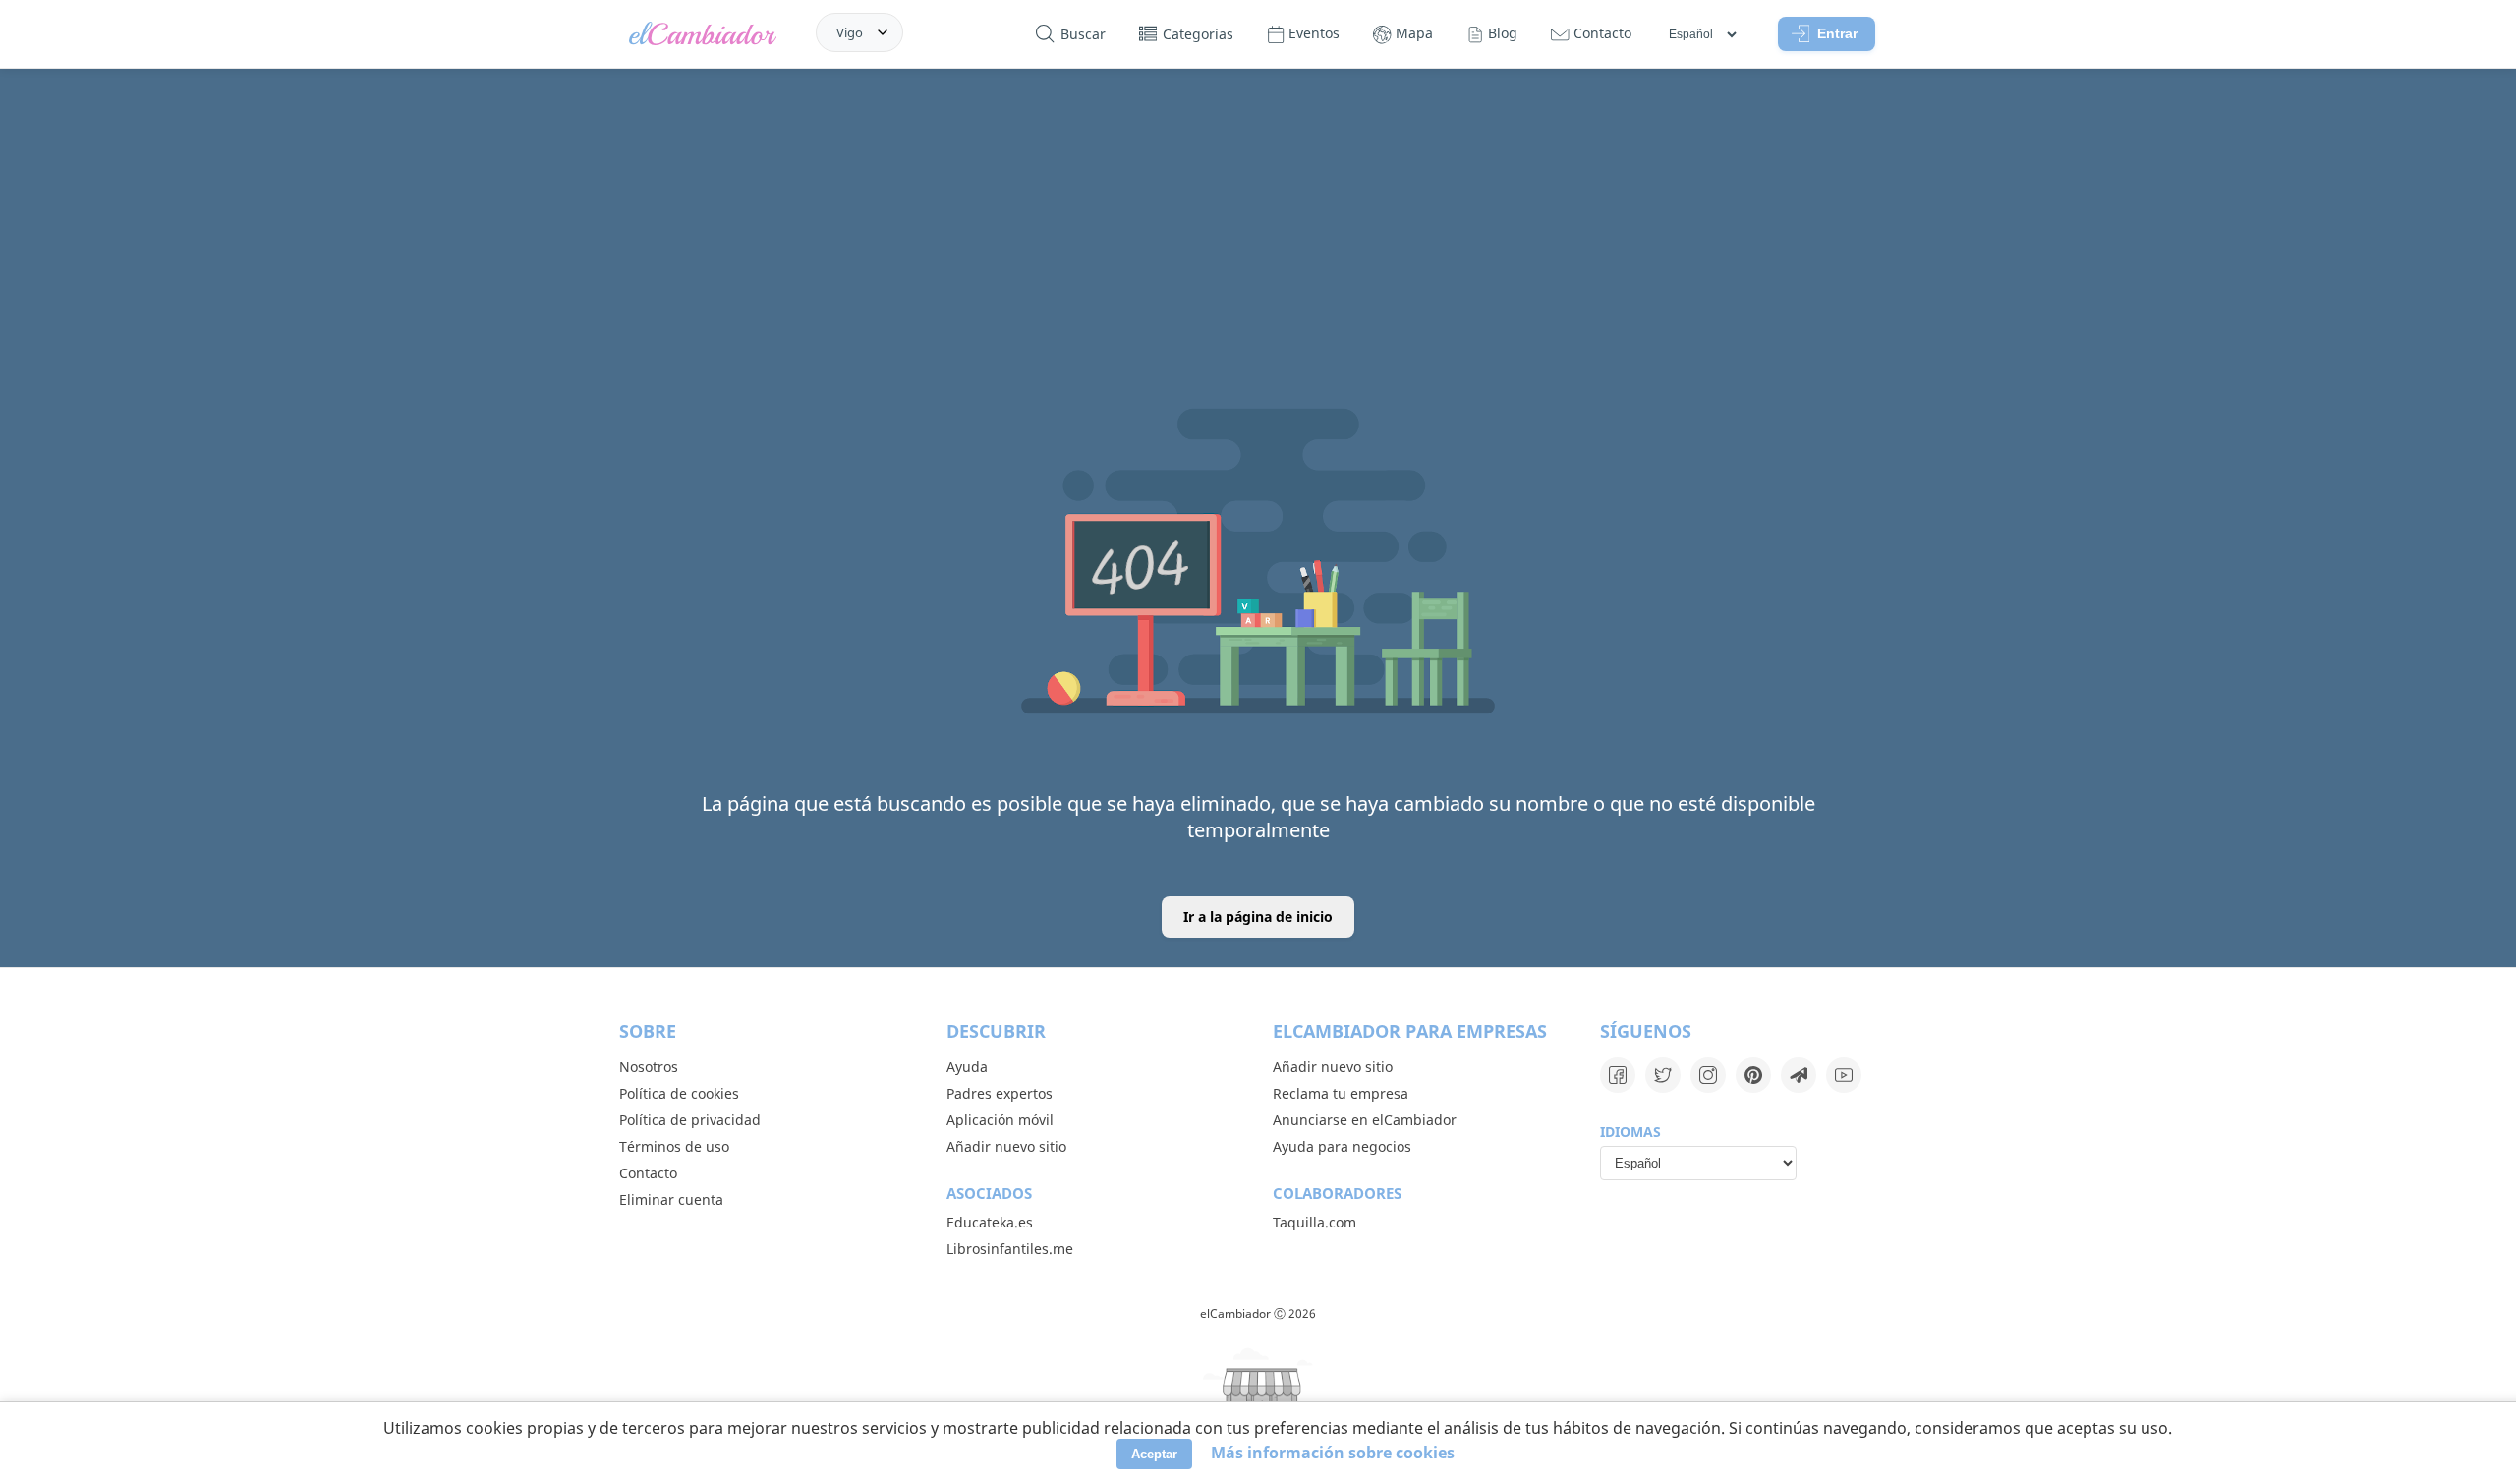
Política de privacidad (690, 1120)
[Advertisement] (1258, 219)
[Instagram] (1708, 1075)
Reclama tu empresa (1341, 1093)
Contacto (648, 1173)
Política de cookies (679, 1093)
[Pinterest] (1753, 1075)
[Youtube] (1844, 1075)
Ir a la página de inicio (1258, 916)
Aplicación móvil (1000, 1120)
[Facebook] (1618, 1075)
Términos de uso (674, 1146)
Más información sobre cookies (1333, 1453)
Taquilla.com (1315, 1222)
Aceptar (1154, 1454)
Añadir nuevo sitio (1006, 1146)
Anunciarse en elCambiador (1365, 1120)
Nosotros (649, 1067)
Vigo (850, 32)
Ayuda (967, 1067)
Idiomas (1630, 1132)
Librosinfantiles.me (1010, 1249)
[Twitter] (1663, 1075)
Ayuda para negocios (1342, 1146)
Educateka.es (990, 1222)
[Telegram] (1799, 1075)
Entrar (1837, 33)
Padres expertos (1000, 1093)
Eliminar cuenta (671, 1199)
